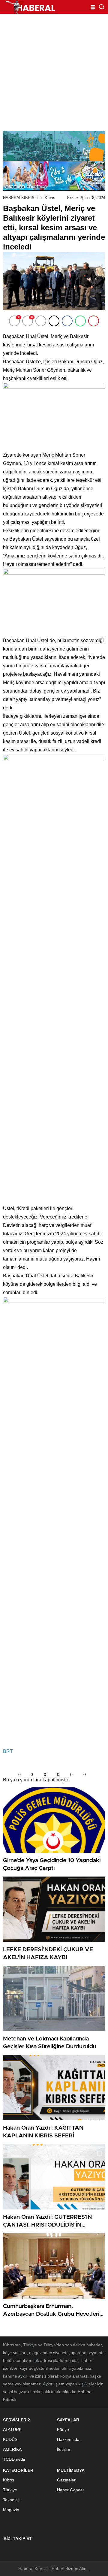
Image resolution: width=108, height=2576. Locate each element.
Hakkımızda (68, 2439)
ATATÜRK (12, 2430)
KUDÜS (10, 2439)
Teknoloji (11, 2500)
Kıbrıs (50, 198)
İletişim (64, 2449)
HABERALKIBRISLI (20, 198)
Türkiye (10, 2490)
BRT (8, 1751)
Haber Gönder (71, 2490)
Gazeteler (66, 2480)
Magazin (11, 2510)
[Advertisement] (54, 71)
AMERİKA (12, 2449)
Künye (63, 2430)
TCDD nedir (14, 2459)
